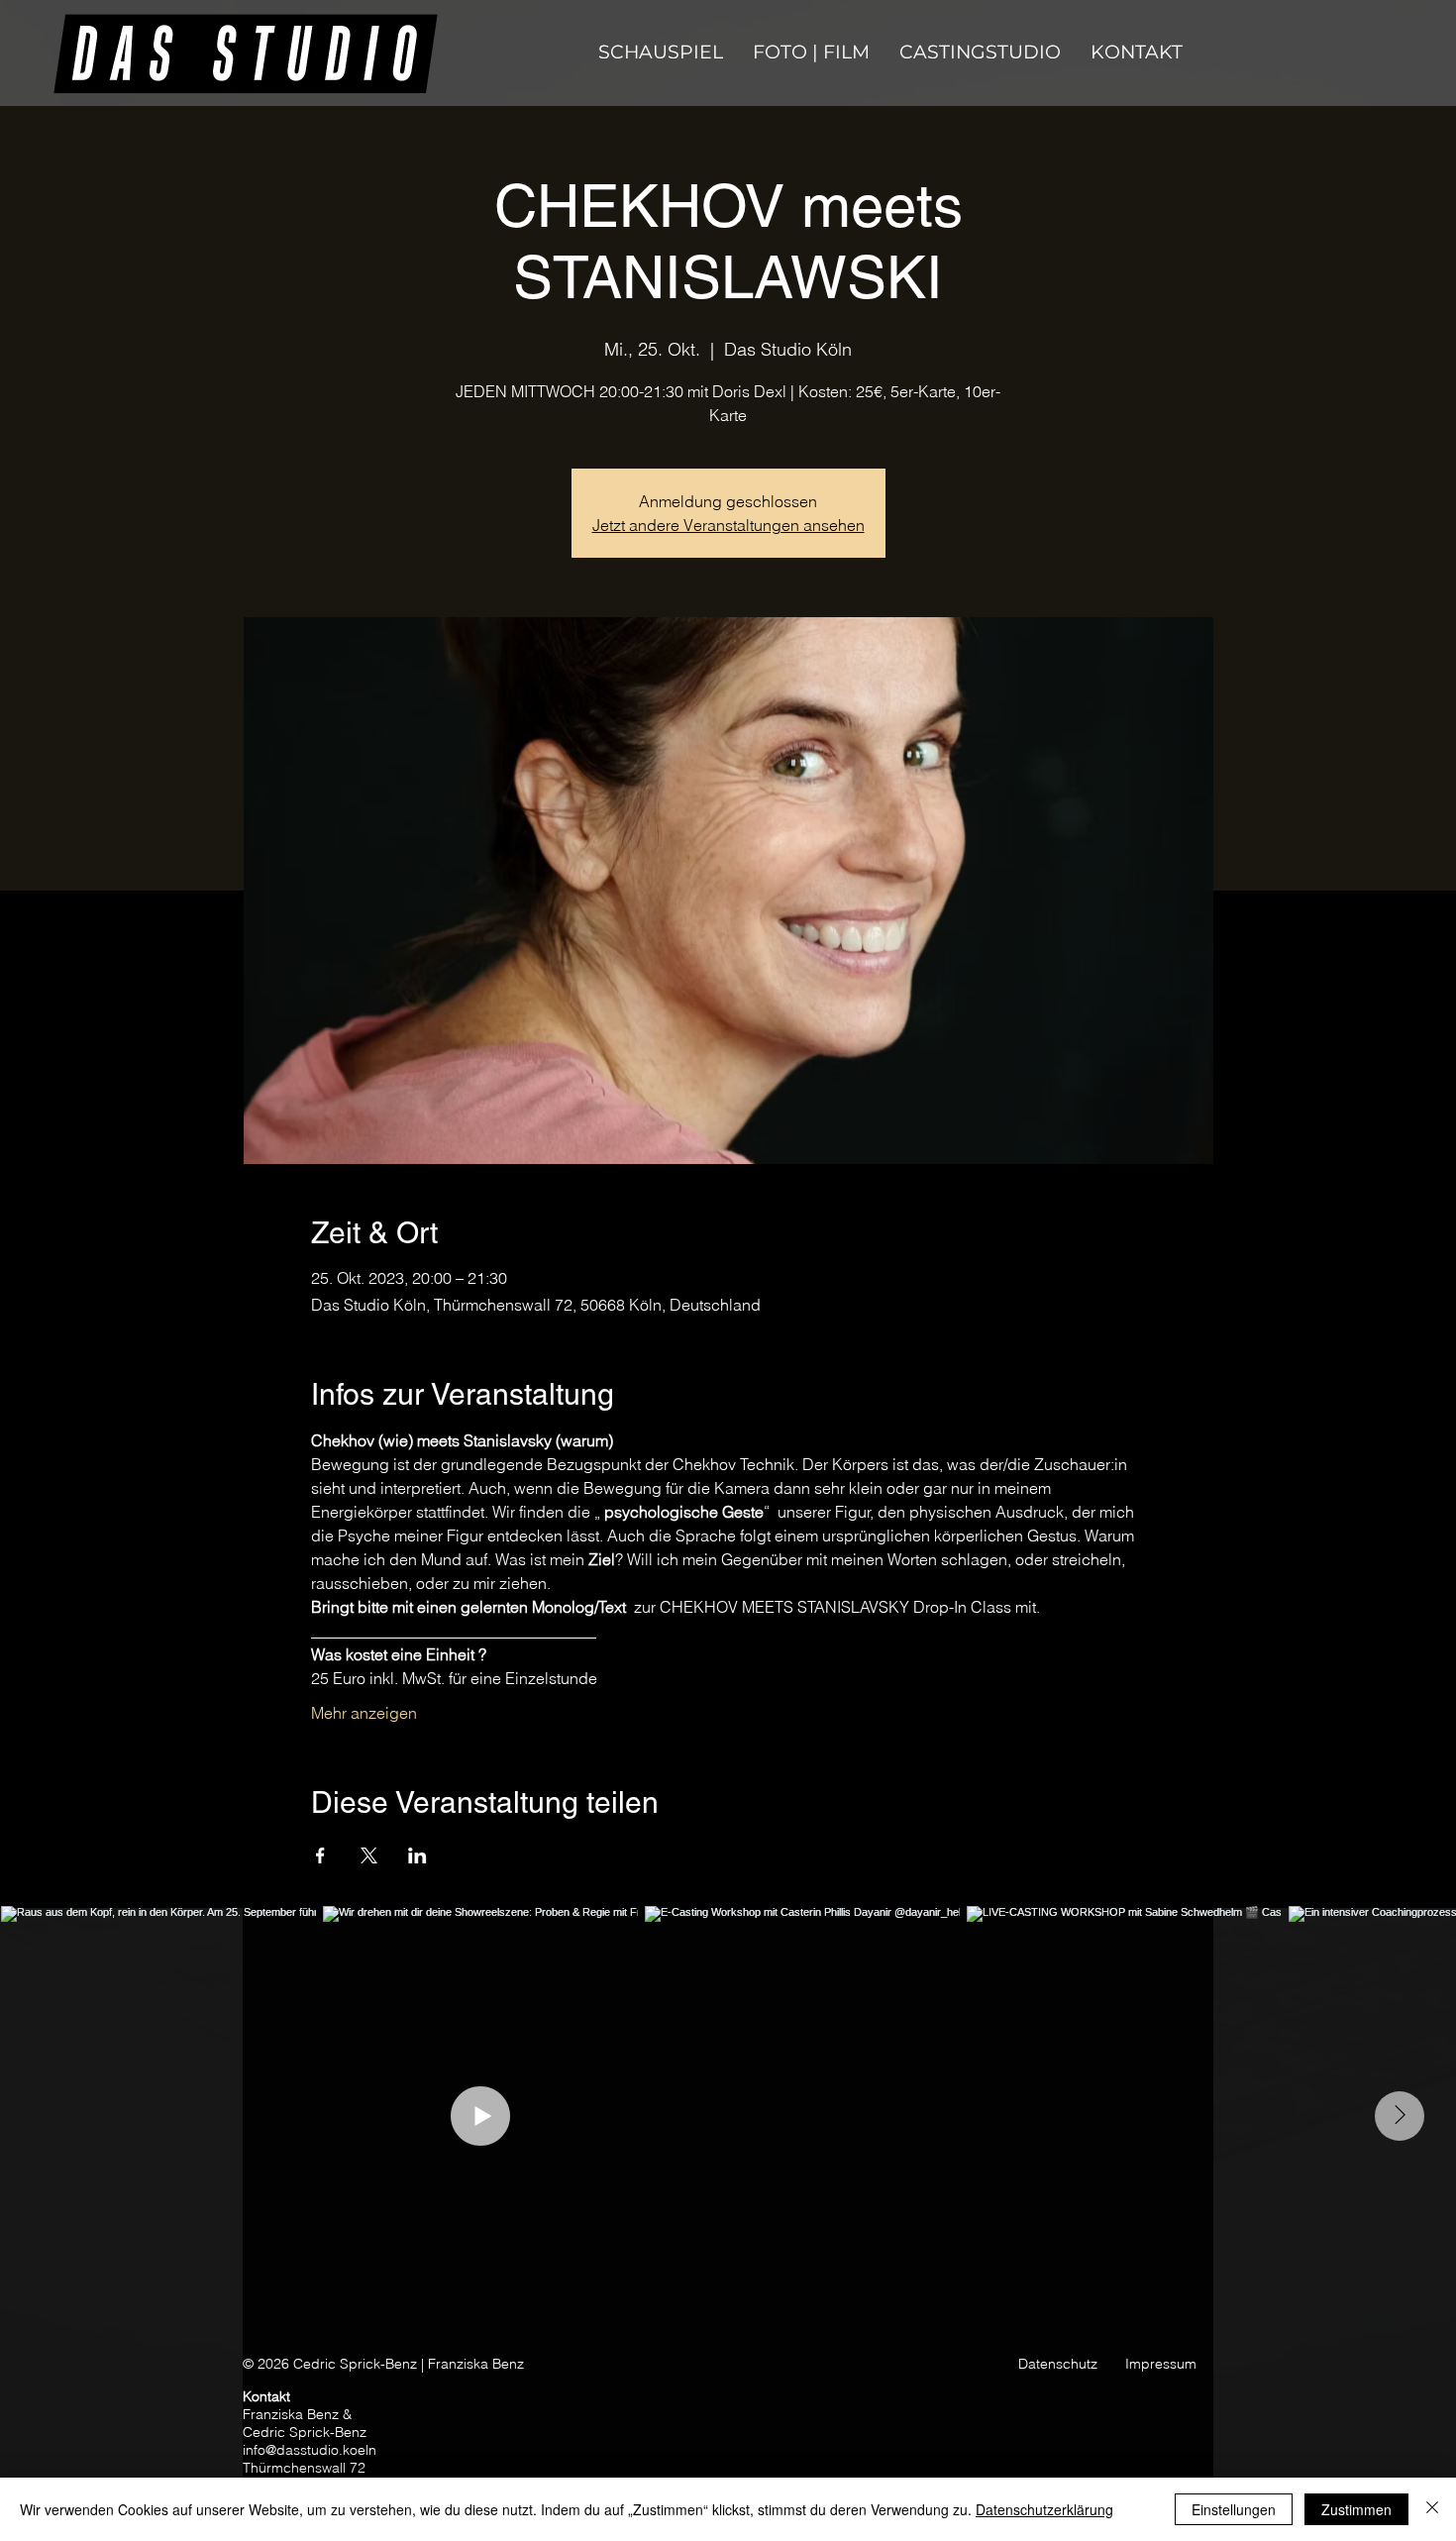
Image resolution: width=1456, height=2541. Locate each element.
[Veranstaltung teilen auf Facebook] (320, 1855)
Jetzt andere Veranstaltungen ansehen (728, 525)
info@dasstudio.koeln (310, 2450)
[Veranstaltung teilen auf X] (369, 1855)
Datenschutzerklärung (1044, 2509)
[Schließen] (1432, 2509)
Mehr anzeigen (364, 1713)
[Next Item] (1400, 2116)
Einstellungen (1234, 2509)
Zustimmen (1356, 2509)
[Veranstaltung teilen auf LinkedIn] (417, 1855)
